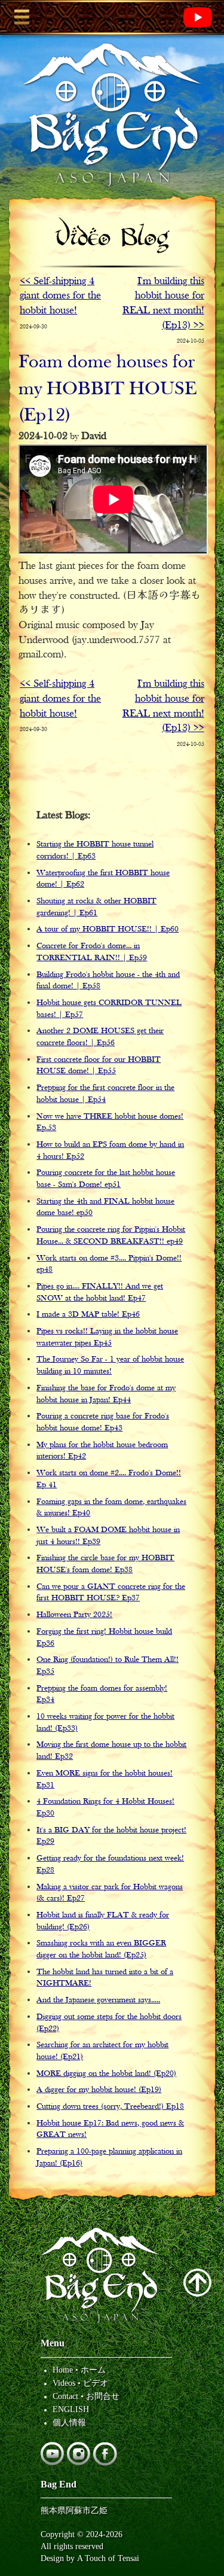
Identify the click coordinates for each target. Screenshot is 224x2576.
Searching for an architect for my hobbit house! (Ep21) (102, 2051)
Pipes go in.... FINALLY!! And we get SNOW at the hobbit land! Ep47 (100, 1292)
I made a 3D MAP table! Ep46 (88, 1315)
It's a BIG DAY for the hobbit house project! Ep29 (111, 1836)
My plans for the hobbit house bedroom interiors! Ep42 (102, 1451)
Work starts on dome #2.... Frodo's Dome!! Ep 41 (109, 1479)
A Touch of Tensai (108, 2558)
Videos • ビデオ (80, 2383)
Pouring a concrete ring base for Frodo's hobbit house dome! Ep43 (103, 1422)
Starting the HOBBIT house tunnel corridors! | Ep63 (95, 850)
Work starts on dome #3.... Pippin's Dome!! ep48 (109, 1264)
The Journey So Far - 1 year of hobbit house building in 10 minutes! (110, 1365)
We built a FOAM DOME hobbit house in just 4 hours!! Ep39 (108, 1536)
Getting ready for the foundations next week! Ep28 (110, 1864)
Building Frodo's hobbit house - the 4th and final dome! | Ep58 (108, 981)
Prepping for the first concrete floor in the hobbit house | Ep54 (105, 1094)
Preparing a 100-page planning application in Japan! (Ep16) (109, 2158)
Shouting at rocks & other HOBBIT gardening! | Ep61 (96, 907)
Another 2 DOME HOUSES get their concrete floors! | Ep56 (100, 1037)
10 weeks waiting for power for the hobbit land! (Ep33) (105, 1723)
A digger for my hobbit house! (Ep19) (99, 2090)
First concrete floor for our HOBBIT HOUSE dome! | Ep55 (99, 1066)
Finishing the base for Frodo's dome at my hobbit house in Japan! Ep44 (106, 1394)
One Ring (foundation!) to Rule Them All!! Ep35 (108, 1666)
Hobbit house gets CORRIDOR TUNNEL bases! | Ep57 (109, 1009)
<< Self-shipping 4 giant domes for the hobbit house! (60, 296)
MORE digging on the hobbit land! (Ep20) (106, 2074)
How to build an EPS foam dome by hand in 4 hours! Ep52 (110, 1151)
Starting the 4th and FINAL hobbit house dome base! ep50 (105, 1208)
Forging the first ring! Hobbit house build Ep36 (104, 1638)
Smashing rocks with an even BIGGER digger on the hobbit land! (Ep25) (101, 1949)
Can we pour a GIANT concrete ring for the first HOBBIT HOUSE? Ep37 (111, 1593)
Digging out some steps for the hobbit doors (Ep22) (109, 2023)
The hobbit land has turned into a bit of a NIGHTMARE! (105, 1978)
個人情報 (69, 2422)
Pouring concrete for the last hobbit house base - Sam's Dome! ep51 (106, 1179)
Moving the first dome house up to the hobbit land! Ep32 (111, 1751)
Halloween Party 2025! (74, 1615)
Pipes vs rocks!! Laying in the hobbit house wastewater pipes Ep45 (107, 1337)
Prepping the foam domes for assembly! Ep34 (102, 1695)
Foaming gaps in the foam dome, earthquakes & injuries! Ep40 (111, 1508)
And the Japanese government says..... (98, 2000)
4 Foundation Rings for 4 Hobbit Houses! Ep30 (105, 1808)
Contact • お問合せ (86, 2396)
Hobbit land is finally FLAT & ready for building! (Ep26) (103, 1921)
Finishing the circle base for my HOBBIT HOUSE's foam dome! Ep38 (105, 1564)
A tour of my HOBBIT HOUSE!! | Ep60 (108, 929)
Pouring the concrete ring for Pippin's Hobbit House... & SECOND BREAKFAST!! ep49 (111, 1236)
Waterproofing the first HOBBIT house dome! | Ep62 (103, 879)
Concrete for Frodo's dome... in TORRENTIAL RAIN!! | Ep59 (92, 952)
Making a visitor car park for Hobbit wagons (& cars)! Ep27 (110, 1893)
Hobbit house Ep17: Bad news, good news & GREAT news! (110, 2129)
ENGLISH (71, 2409)
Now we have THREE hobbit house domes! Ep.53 (110, 1123)
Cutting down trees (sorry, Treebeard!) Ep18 (110, 2107)
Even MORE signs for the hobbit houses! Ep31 (105, 1779)
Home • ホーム (79, 2370)
